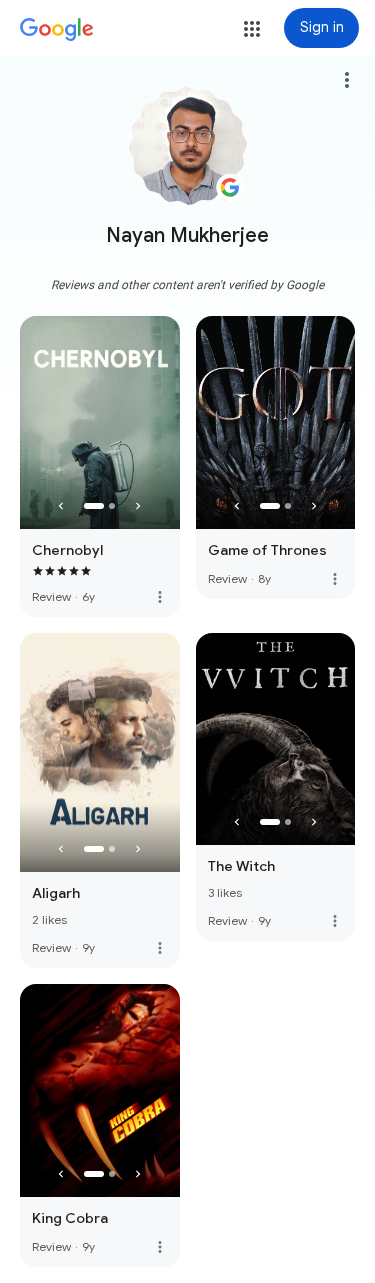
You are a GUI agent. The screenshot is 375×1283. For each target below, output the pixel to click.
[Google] (57, 30)
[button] (252, 29)
